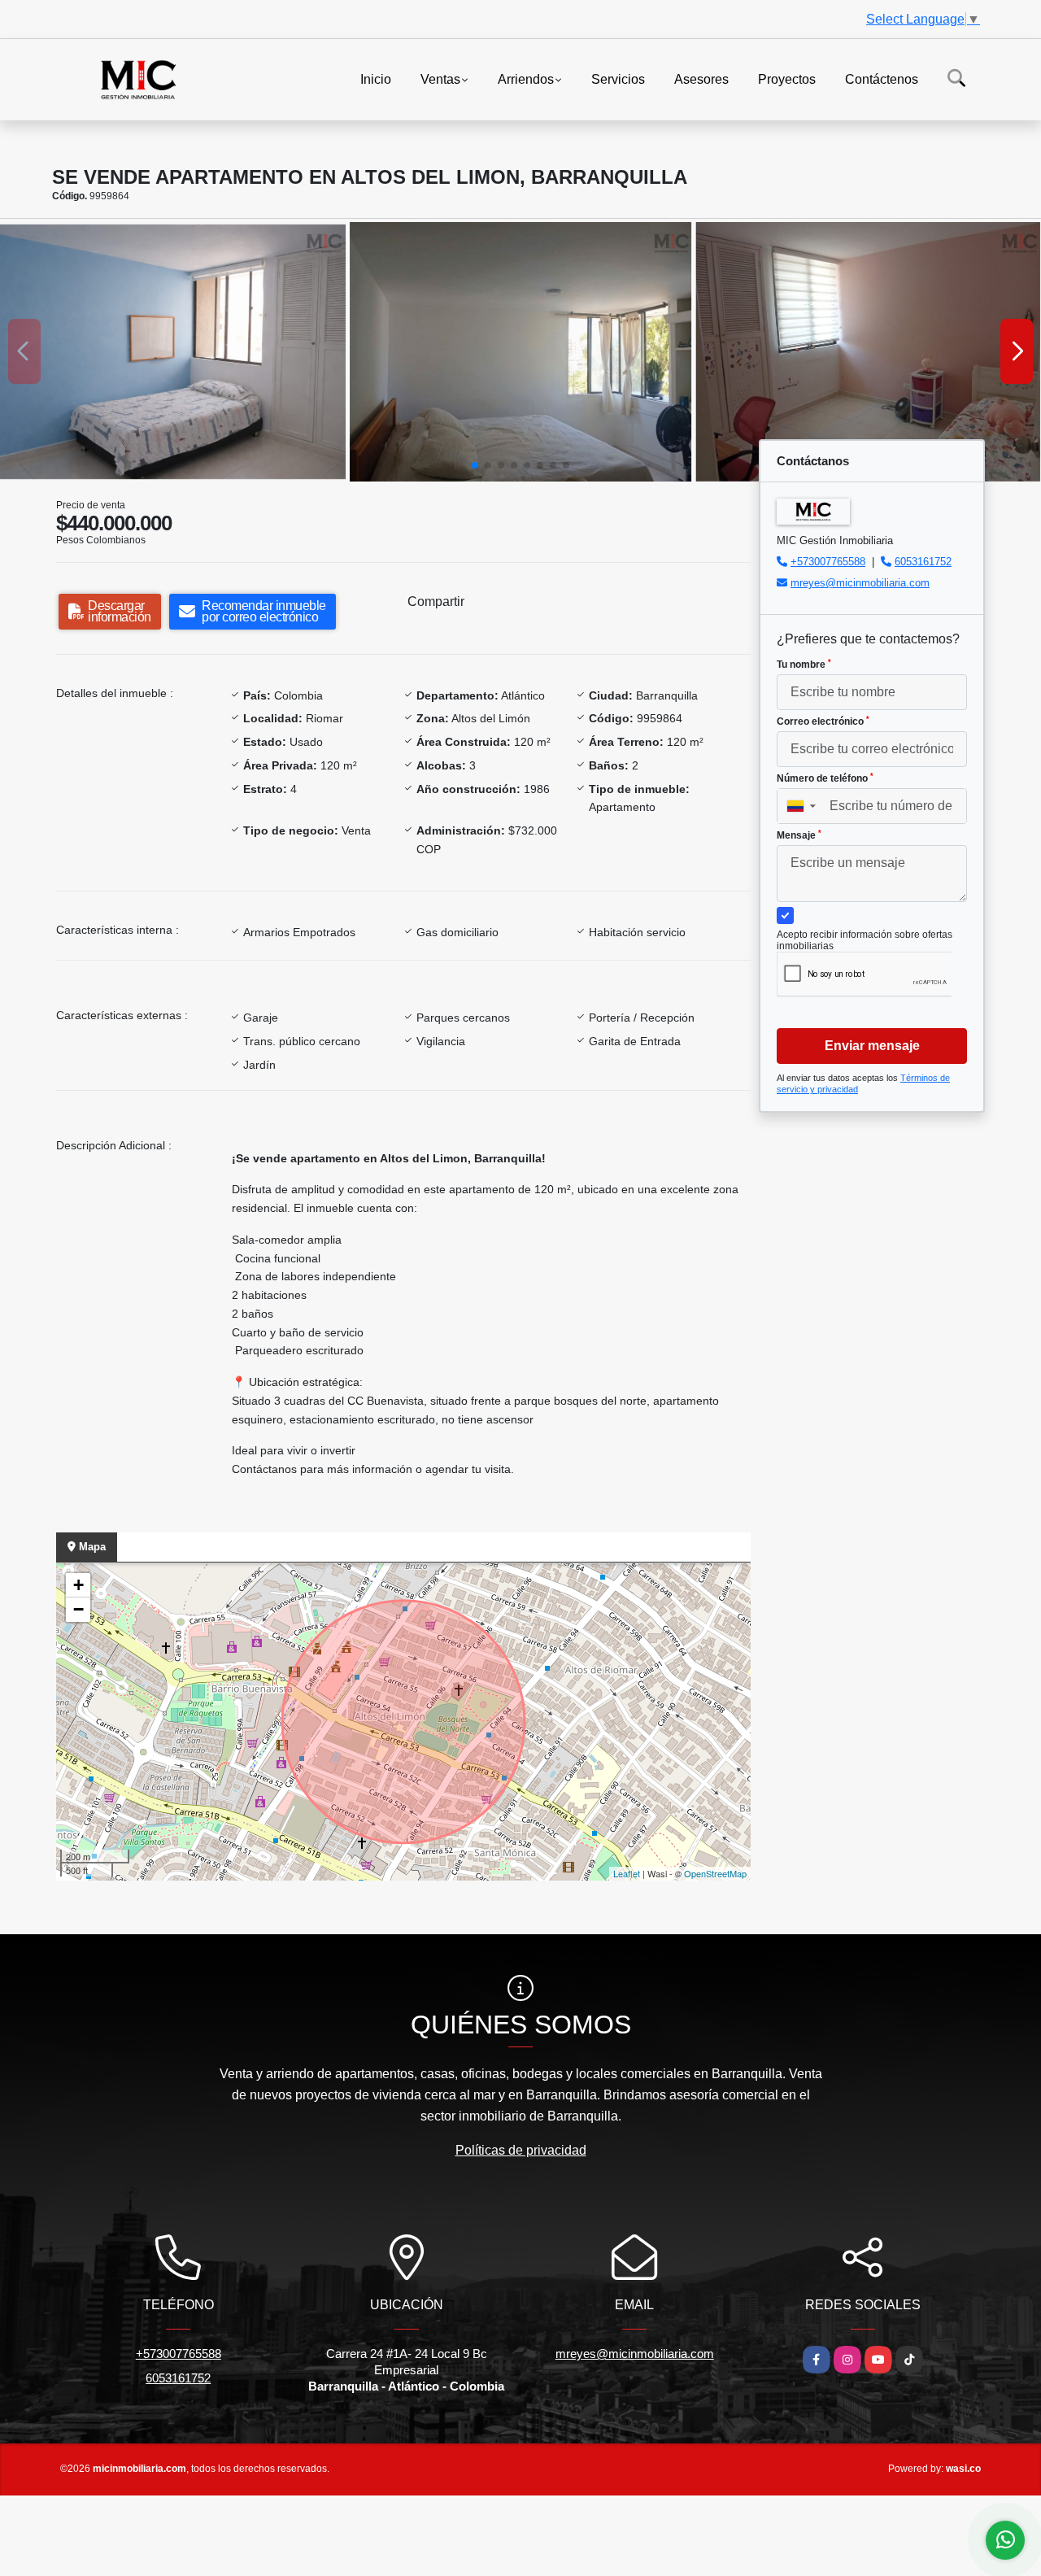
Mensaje (799, 835)
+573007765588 (828, 562)
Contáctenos (882, 78)
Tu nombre (804, 665)
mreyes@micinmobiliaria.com (860, 583)
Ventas (440, 78)
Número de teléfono (825, 778)
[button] (475, 465)
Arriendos (526, 78)
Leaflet (627, 1873)
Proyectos (787, 78)
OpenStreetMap (715, 1873)
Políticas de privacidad (521, 2150)
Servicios (618, 78)
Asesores (701, 78)
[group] (173, 351)
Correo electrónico (823, 721)
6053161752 (923, 562)
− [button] (78, 1609)
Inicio (376, 78)
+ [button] (78, 1585)
